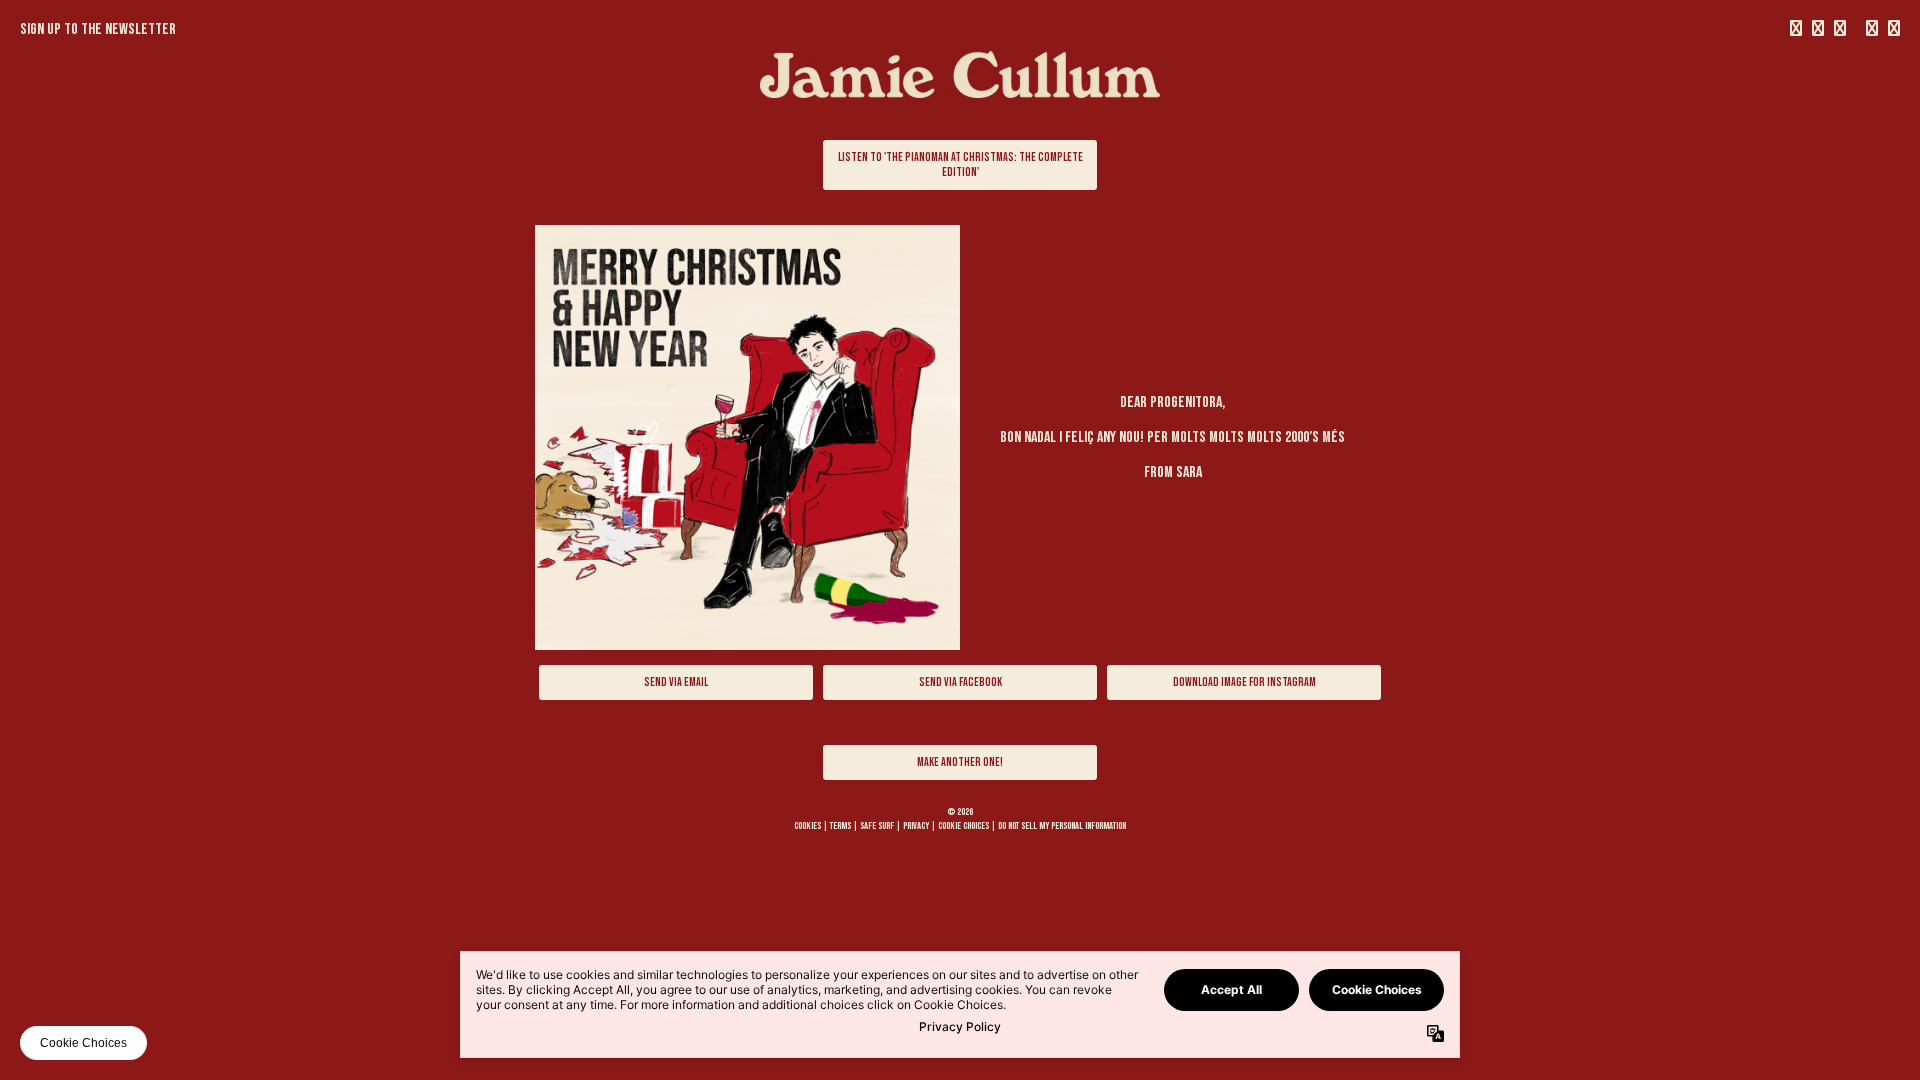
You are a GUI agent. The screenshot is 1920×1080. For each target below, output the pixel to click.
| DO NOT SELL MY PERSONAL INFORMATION (1058, 826)
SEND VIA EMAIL (676, 682)
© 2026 (960, 812)
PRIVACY (916, 826)
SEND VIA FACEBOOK (960, 682)
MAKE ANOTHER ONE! (960, 762)
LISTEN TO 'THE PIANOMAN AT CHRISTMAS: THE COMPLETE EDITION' (960, 165)
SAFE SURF (877, 826)
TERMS (840, 826)
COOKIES (807, 826)
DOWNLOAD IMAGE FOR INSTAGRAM (1244, 682)
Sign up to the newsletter (98, 29)
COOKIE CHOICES (963, 826)
